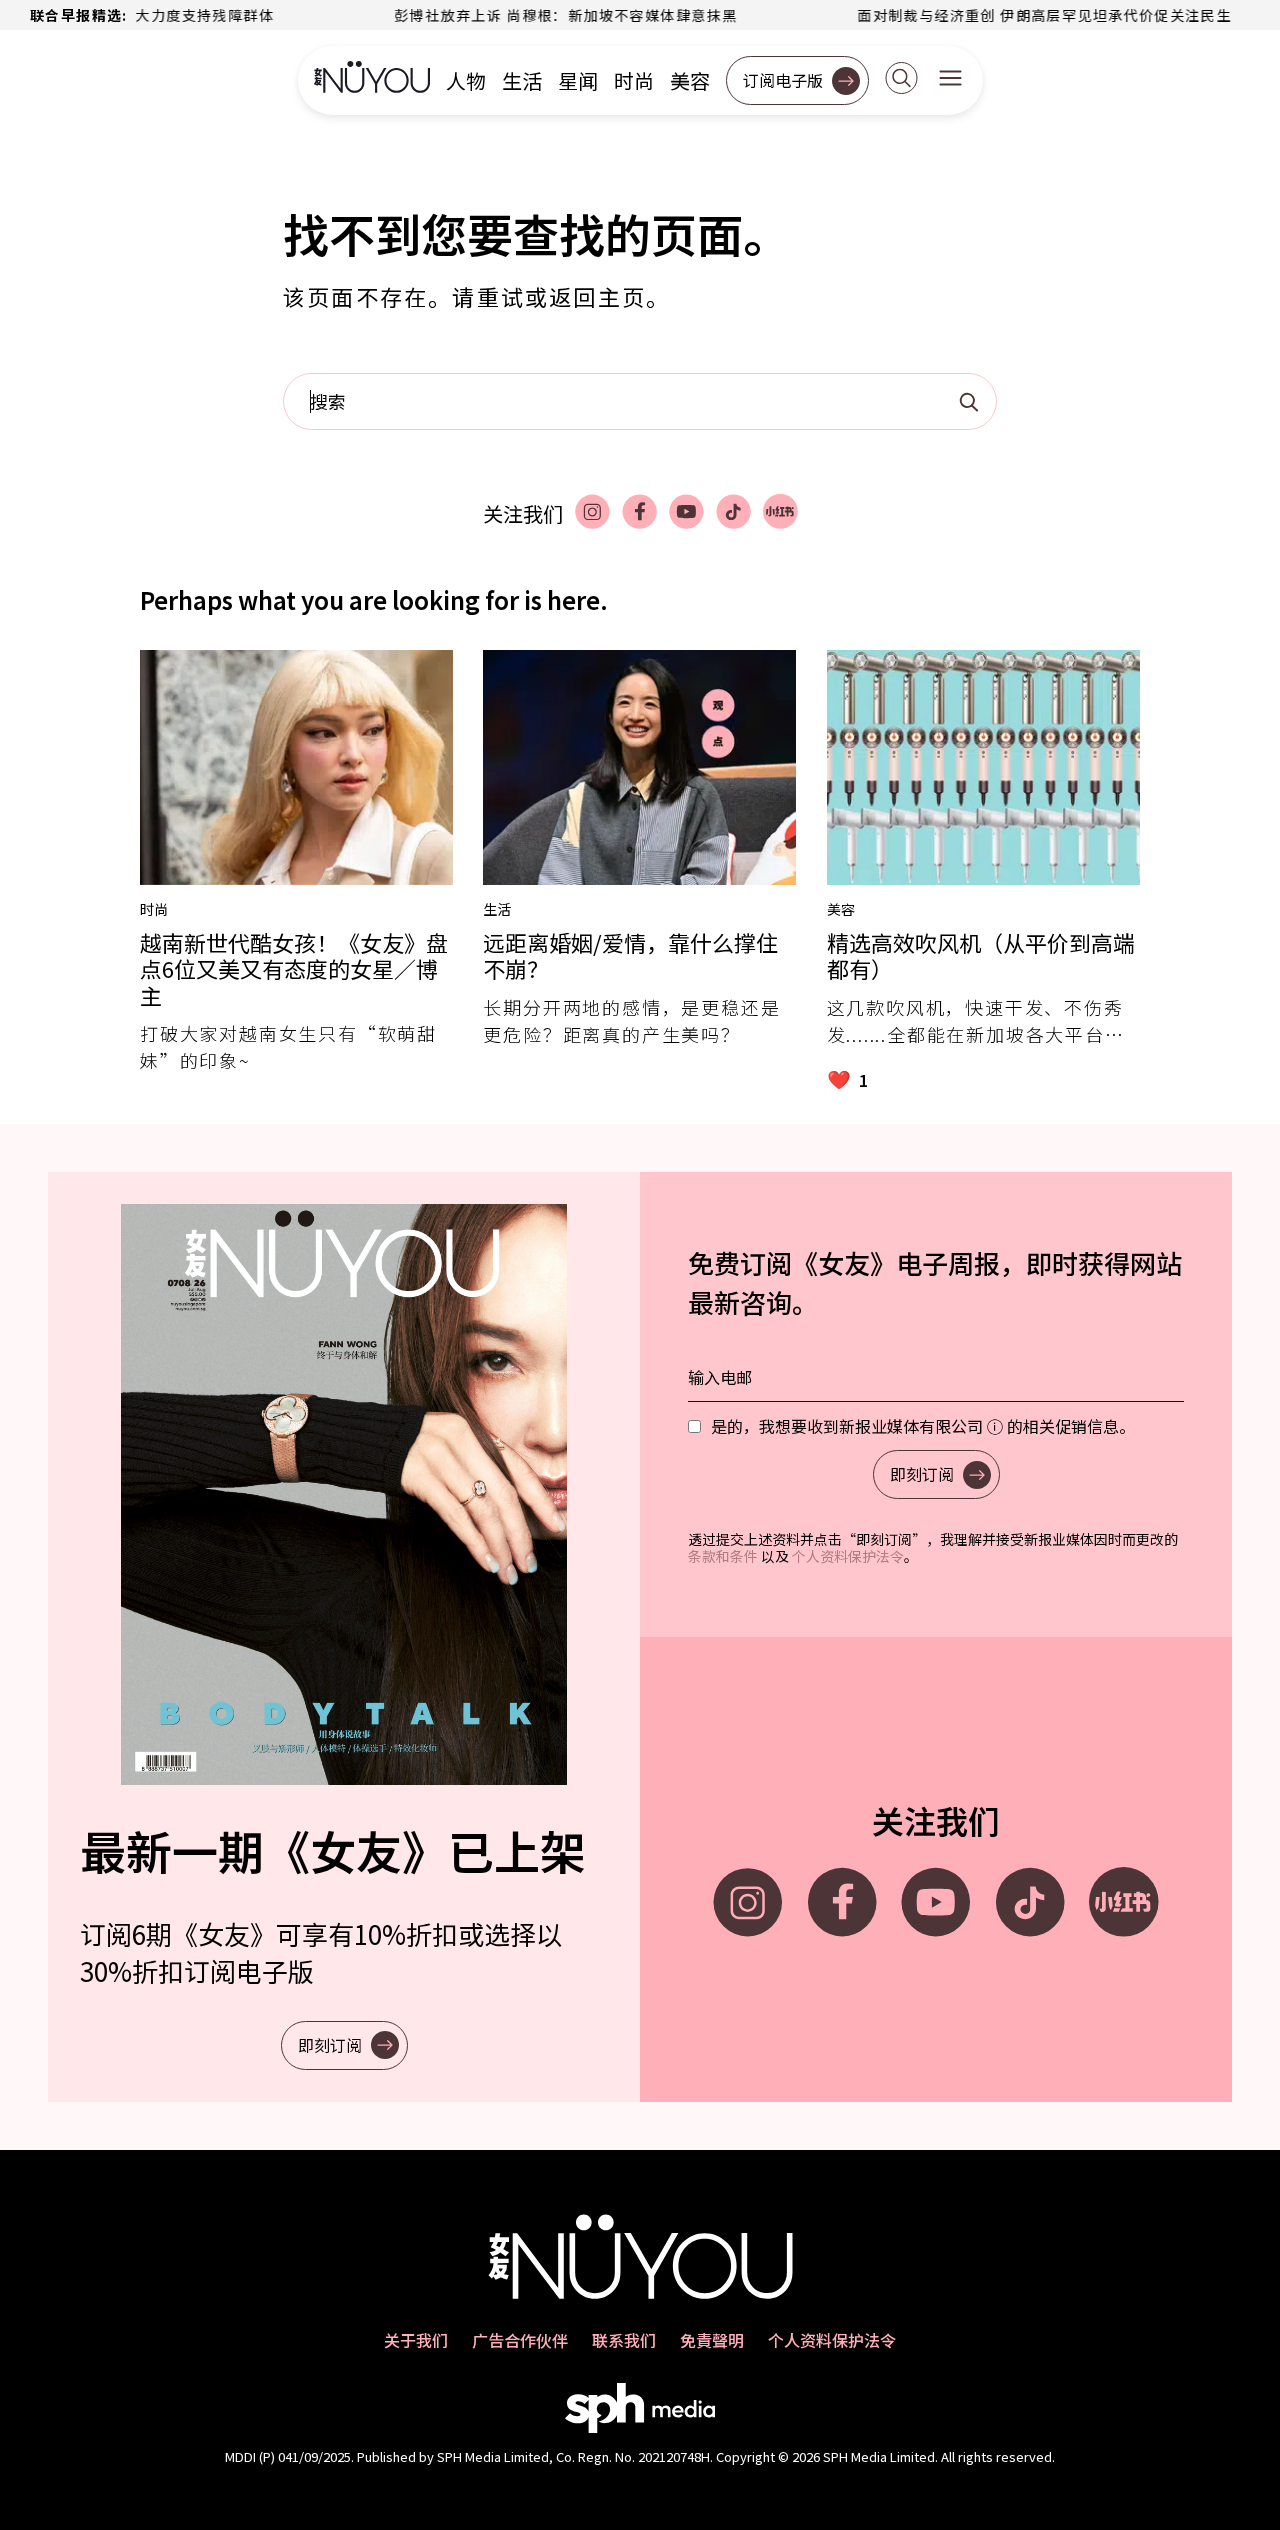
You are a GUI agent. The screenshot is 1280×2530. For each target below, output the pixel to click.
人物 (466, 81)
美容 (690, 81)
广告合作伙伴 (520, 2340)
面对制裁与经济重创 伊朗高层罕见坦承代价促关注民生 (968, 15)
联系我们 (624, 2340)
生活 (522, 81)
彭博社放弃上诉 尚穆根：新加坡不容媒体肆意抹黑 (489, 15)
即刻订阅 (330, 2045)
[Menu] (950, 80)
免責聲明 (712, 2340)
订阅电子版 (783, 80)
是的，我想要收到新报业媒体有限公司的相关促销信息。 (923, 1426)
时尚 (634, 81)
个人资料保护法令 (848, 1556)
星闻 (578, 81)
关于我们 (416, 2340)
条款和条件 (723, 1556)
